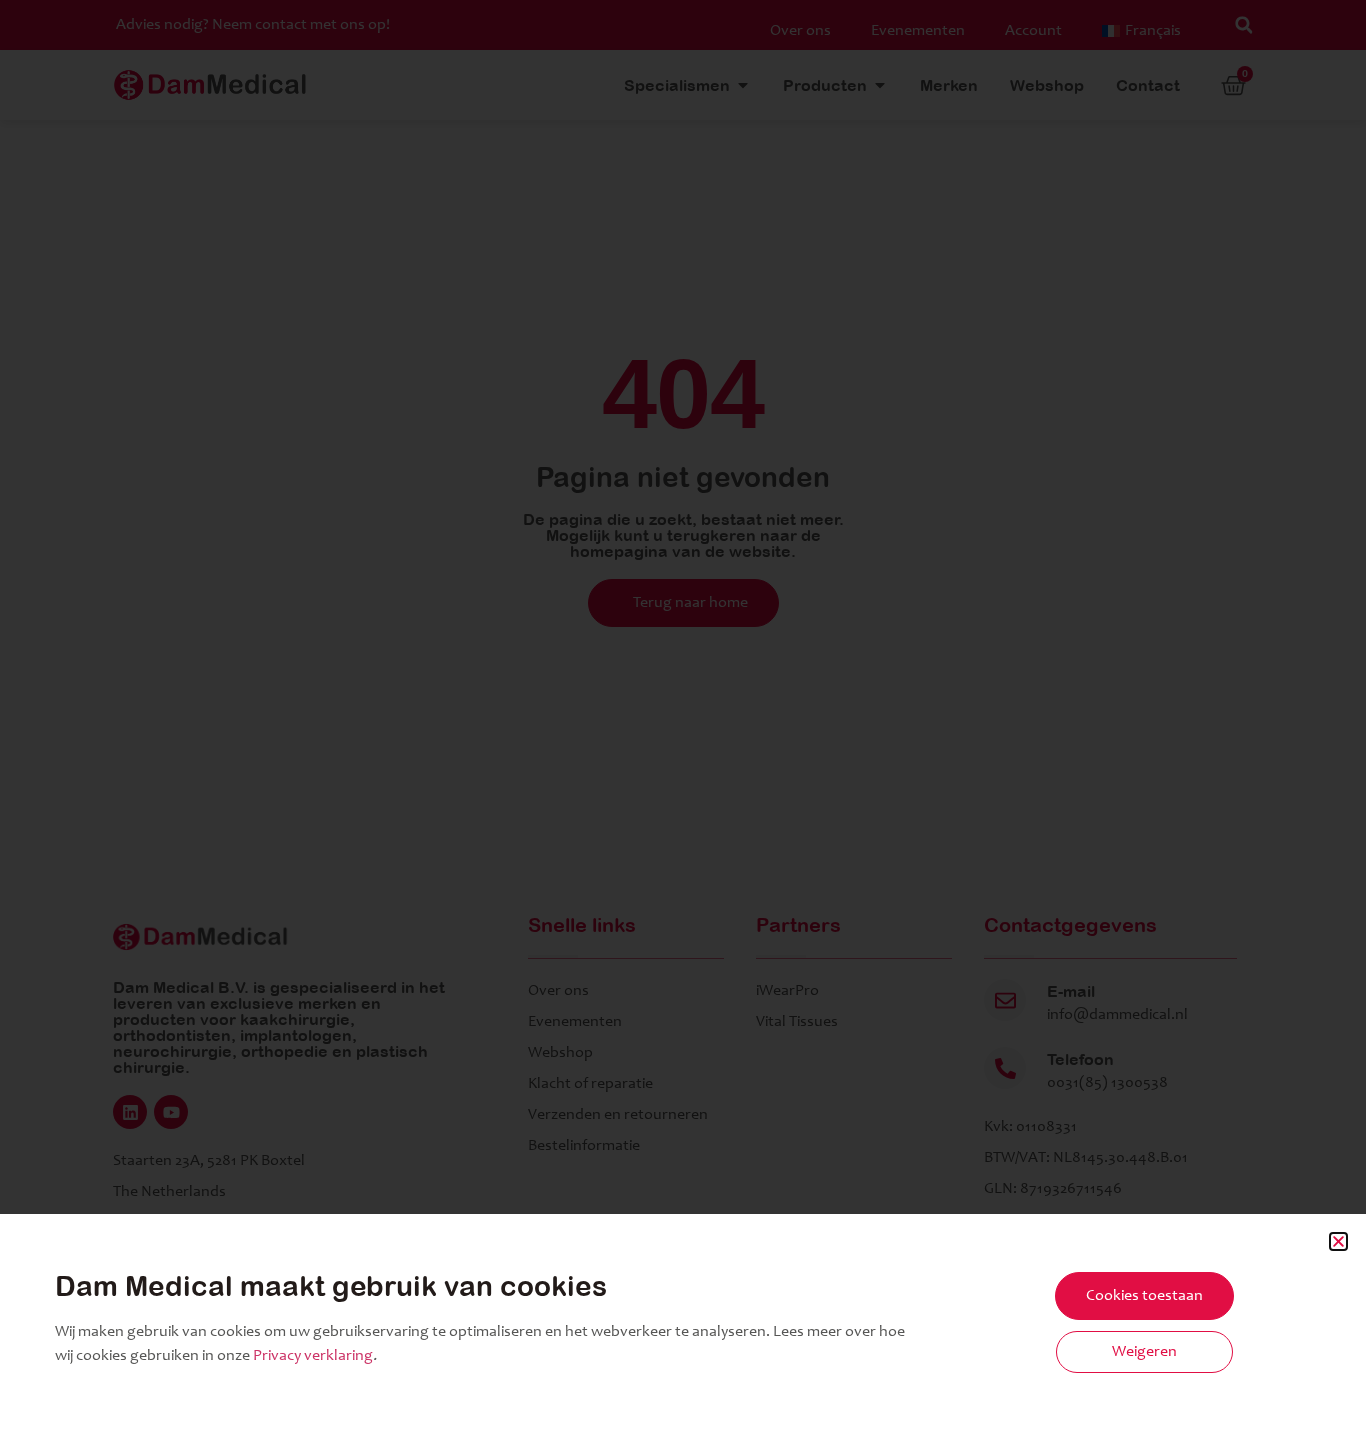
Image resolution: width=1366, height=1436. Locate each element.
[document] (683, 718)
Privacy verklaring (313, 1356)
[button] (1338, 1241)
